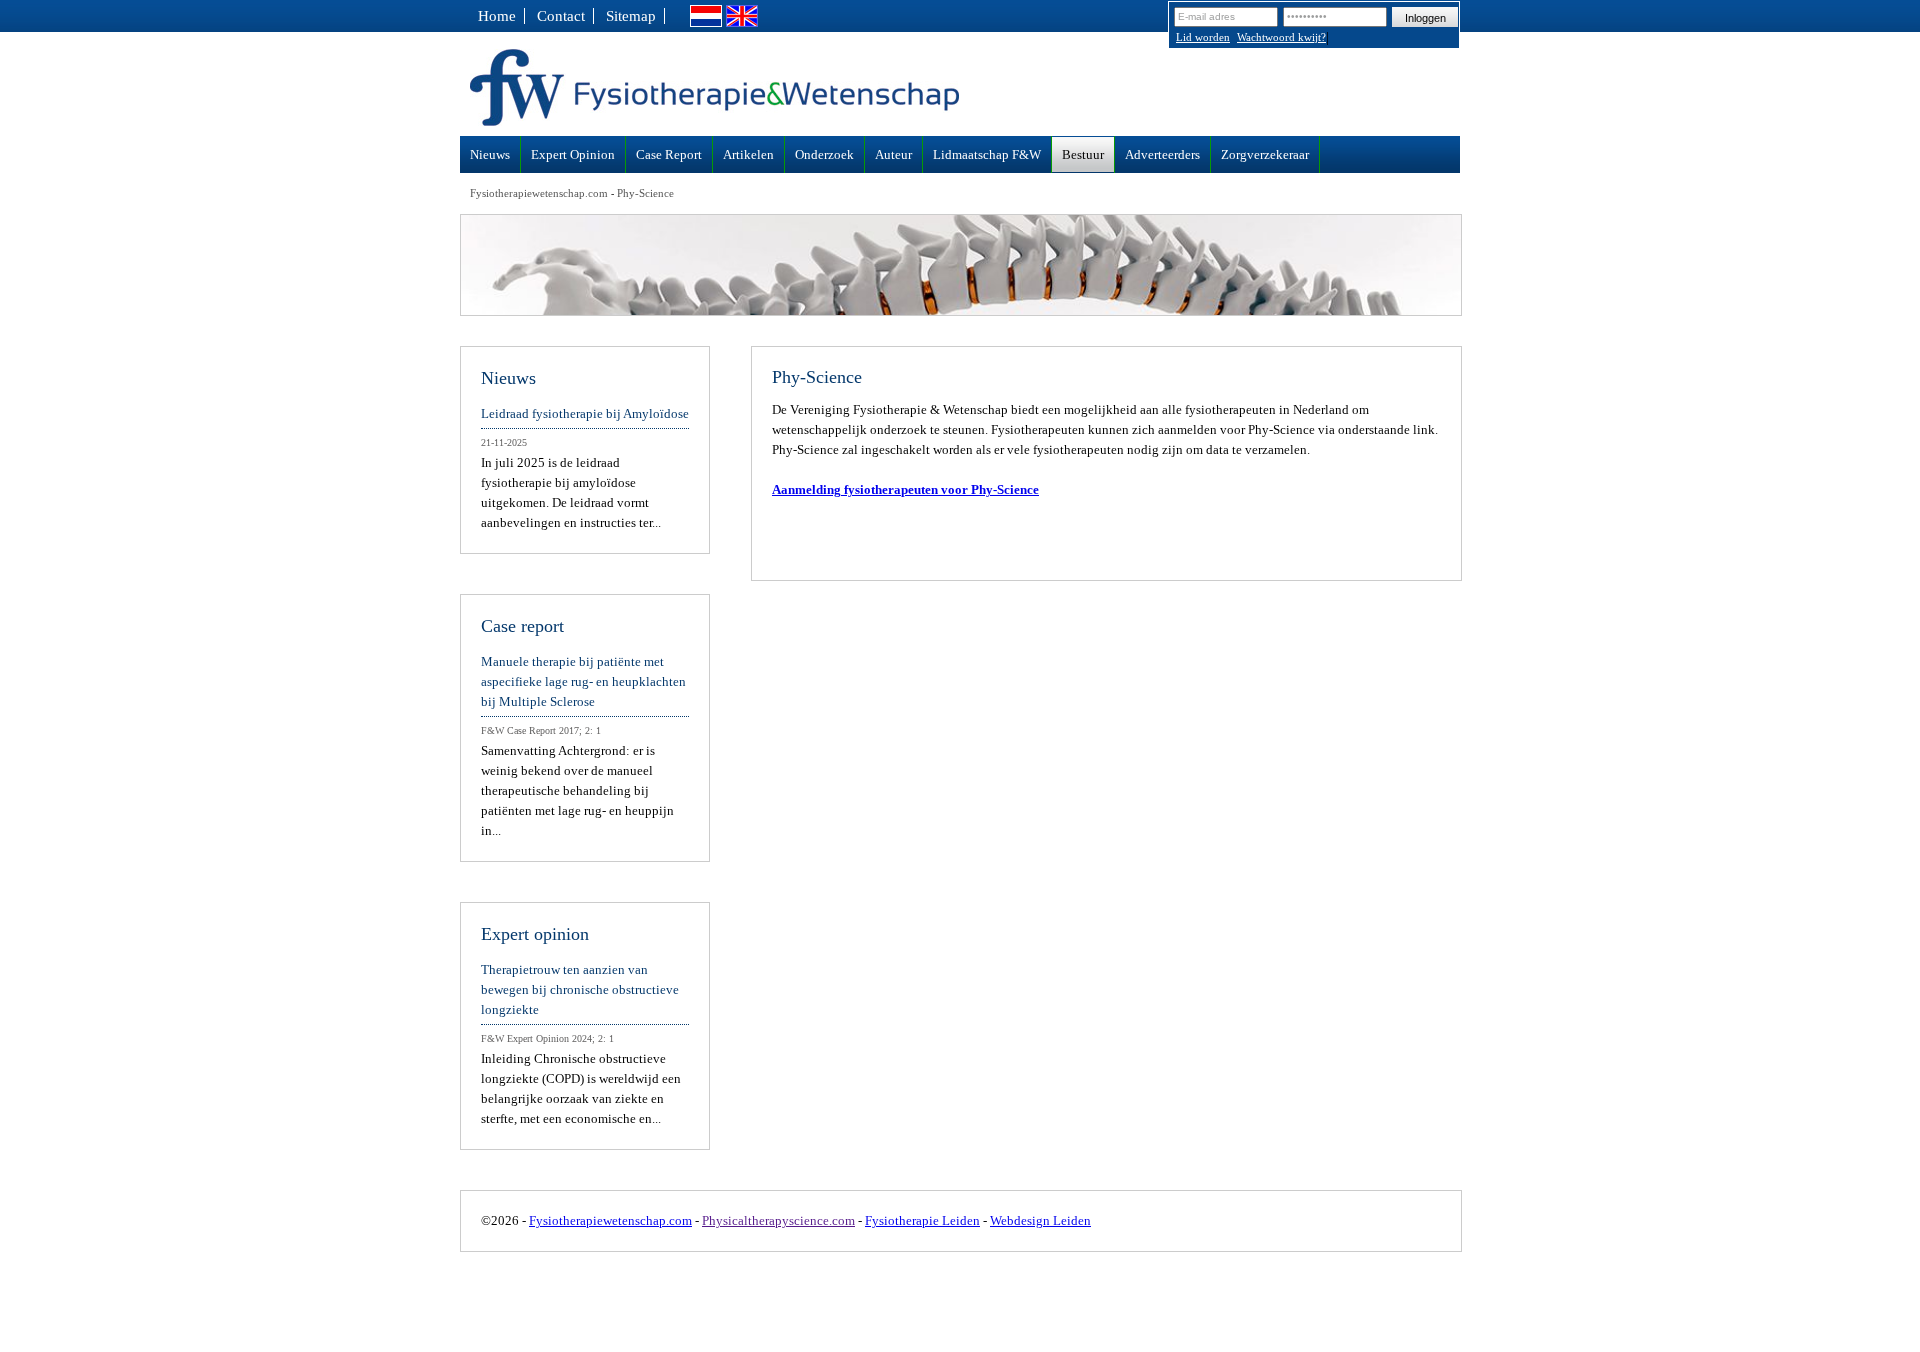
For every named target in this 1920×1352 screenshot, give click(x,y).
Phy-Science (645, 193)
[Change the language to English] (742, 22)
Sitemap (631, 16)
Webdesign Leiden (1040, 1220)
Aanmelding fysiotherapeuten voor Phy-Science (905, 489)
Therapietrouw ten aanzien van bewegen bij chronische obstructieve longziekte (580, 989)
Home (497, 16)
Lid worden (1203, 37)
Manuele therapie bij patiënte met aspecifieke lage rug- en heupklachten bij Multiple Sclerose (583, 681)
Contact (561, 16)
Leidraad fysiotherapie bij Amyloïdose (585, 413)
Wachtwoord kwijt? (1281, 37)
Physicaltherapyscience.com (778, 1220)
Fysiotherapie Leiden (922, 1220)
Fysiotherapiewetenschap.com (539, 193)
